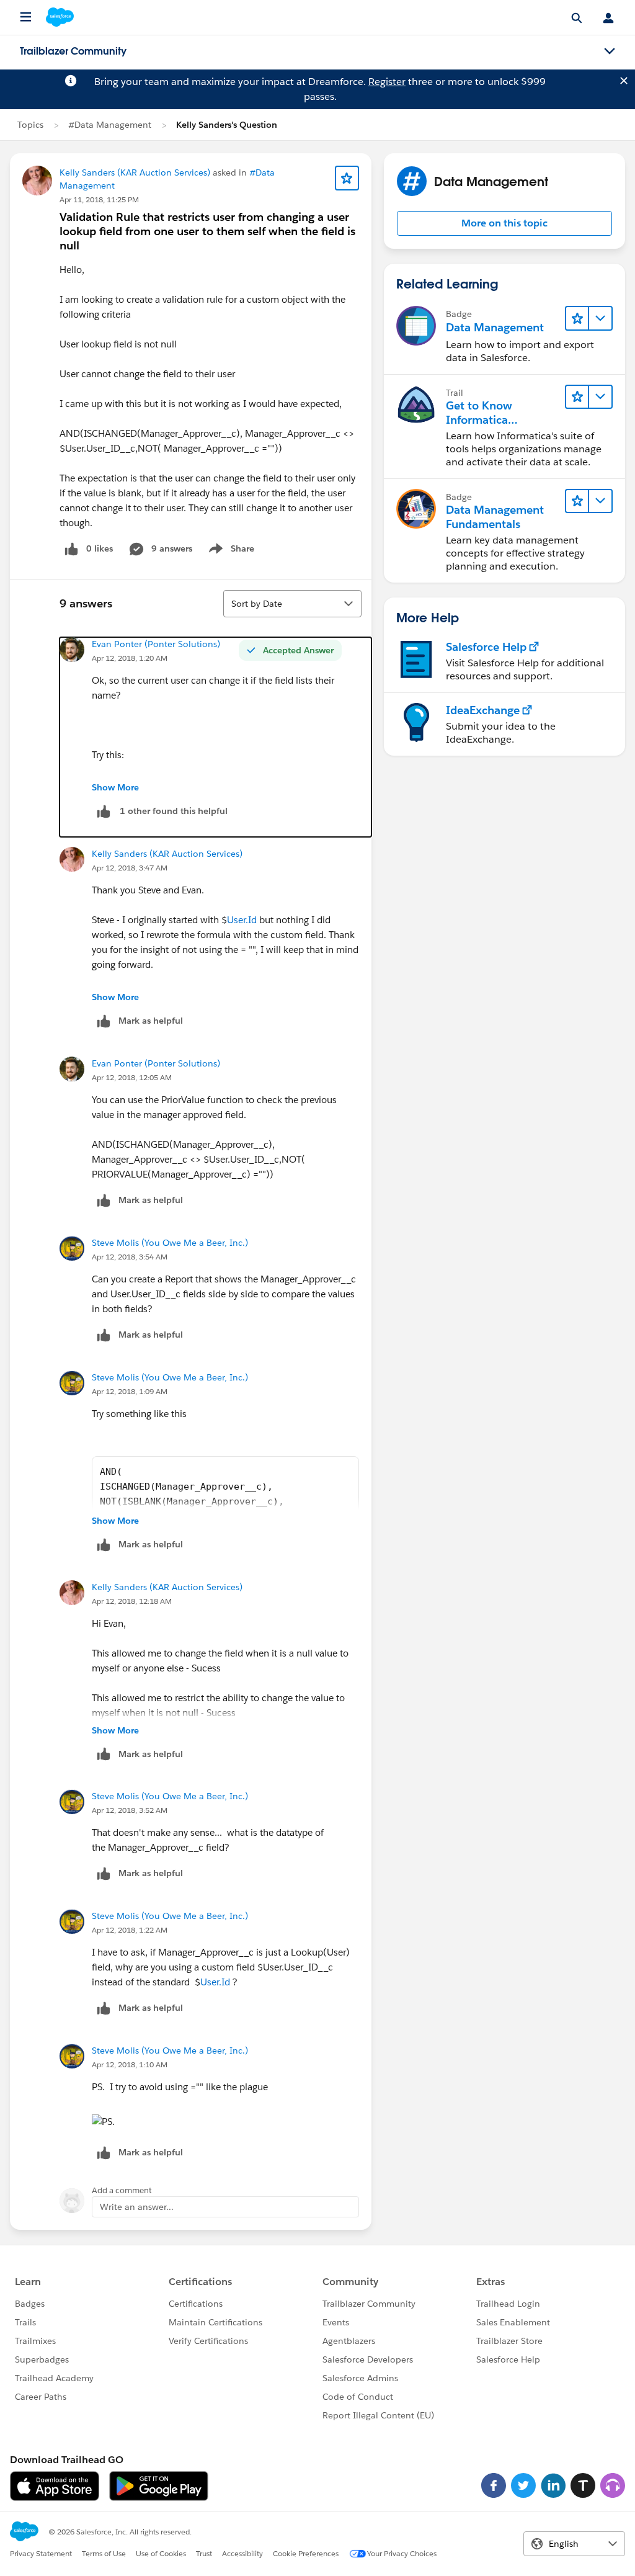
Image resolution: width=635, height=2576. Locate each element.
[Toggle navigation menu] (610, 51)
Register (387, 82)
